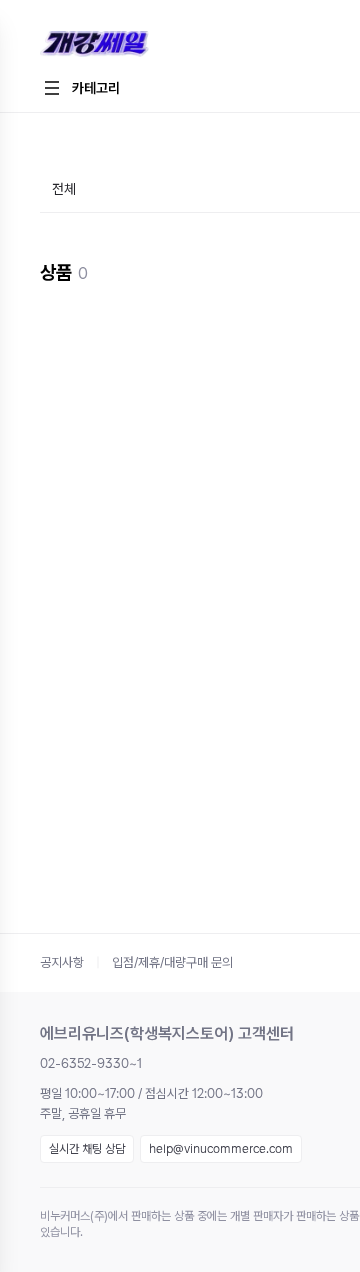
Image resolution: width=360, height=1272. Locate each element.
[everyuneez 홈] (164, 44)
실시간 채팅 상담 (87, 1149)
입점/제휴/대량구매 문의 (172, 962)
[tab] (64, 191)
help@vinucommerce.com (221, 1149)
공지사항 (62, 962)
